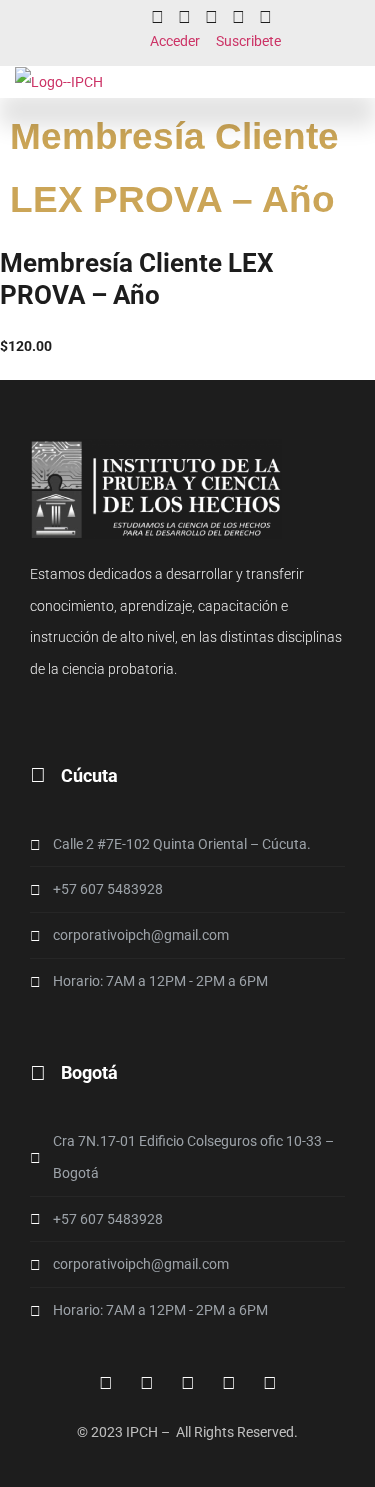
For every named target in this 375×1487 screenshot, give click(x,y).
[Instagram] (184, 17)
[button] (364, 82)
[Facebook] (106, 1383)
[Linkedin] (211, 17)
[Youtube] (265, 17)
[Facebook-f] (157, 17)
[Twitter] (238, 17)
